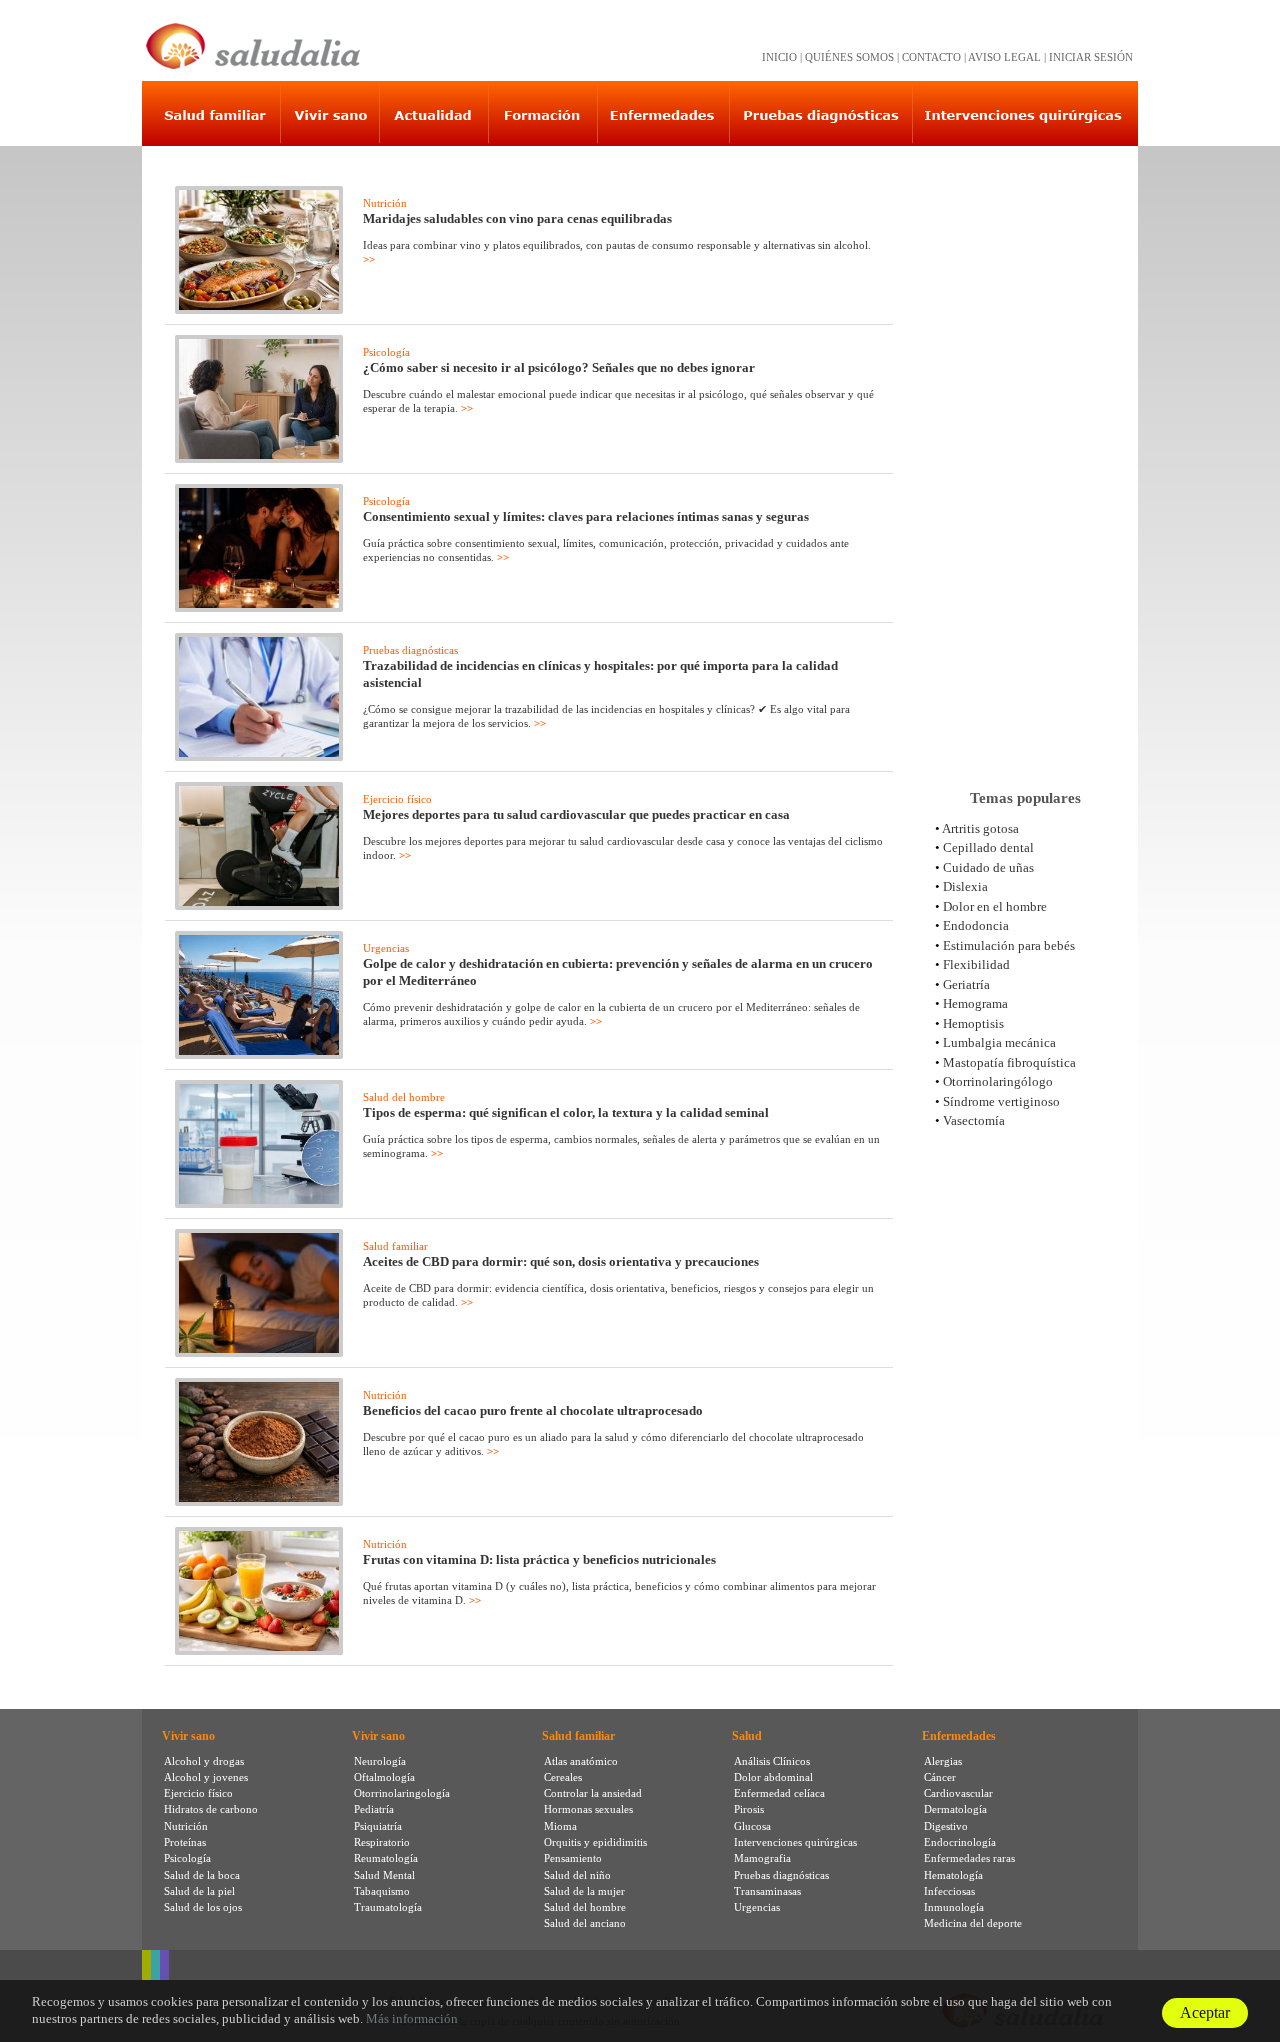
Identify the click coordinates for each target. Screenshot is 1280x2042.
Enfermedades (959, 1736)
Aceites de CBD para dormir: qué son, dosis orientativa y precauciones (561, 1261)
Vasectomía (974, 1120)
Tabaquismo (382, 1891)
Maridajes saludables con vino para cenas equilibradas (517, 218)
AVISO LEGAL (1004, 57)
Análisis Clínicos (772, 1761)
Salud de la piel (199, 1891)
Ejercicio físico (397, 799)
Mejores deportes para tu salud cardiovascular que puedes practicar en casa (576, 814)
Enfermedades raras (969, 1858)
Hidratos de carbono (211, 1809)
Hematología (953, 1875)
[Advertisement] (1025, 459)
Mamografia (762, 1858)
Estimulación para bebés (1009, 945)
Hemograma (975, 1003)
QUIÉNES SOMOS (849, 57)
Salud (747, 1736)
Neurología (380, 1761)
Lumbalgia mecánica (999, 1042)
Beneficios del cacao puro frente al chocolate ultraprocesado (533, 1410)
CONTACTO (931, 57)
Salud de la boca (202, 1875)
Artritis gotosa (980, 828)
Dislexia (965, 886)
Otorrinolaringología (402, 1793)
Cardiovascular (958, 1793)
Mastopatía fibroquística (1009, 1062)
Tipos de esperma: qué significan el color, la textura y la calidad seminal (566, 1112)
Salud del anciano (585, 1923)
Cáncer (940, 1777)
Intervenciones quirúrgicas (795, 1842)
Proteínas (185, 1842)
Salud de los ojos (203, 1907)
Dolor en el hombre (995, 906)
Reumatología (386, 1858)
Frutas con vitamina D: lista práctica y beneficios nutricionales (539, 1559)
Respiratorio (382, 1842)
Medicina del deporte (973, 1923)
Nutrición (385, 203)
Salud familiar (395, 1246)
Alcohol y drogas (204, 1761)
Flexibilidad (976, 964)
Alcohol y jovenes (206, 1777)
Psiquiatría (378, 1826)
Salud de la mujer (584, 1891)
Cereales (563, 1777)
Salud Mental (384, 1875)
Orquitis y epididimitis (595, 1842)
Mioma (560, 1826)
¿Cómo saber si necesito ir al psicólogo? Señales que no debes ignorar (559, 367)
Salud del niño (577, 1875)
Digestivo (946, 1826)
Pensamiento (573, 1858)
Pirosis (749, 1809)
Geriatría (966, 984)
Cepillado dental (988, 847)
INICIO (779, 57)
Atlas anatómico (581, 1761)
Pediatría (374, 1809)
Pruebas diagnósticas (410, 650)
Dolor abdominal (773, 1777)
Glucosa (752, 1826)
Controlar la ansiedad (593, 1793)
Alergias (943, 1761)
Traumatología (388, 1907)
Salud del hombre (404, 1097)
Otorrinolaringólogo (998, 1081)
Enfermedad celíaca (779, 1793)
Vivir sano (188, 1736)
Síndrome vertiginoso (1001, 1101)
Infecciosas (949, 1891)
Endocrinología (960, 1842)
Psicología (386, 352)
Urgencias (386, 948)
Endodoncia (976, 925)
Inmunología (954, 1907)
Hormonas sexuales (588, 1809)
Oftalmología (384, 1777)
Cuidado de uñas (988, 867)
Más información (412, 2018)
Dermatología (955, 1809)
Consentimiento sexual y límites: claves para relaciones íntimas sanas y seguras (586, 516)
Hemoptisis (973, 1023)
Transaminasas (767, 1891)
